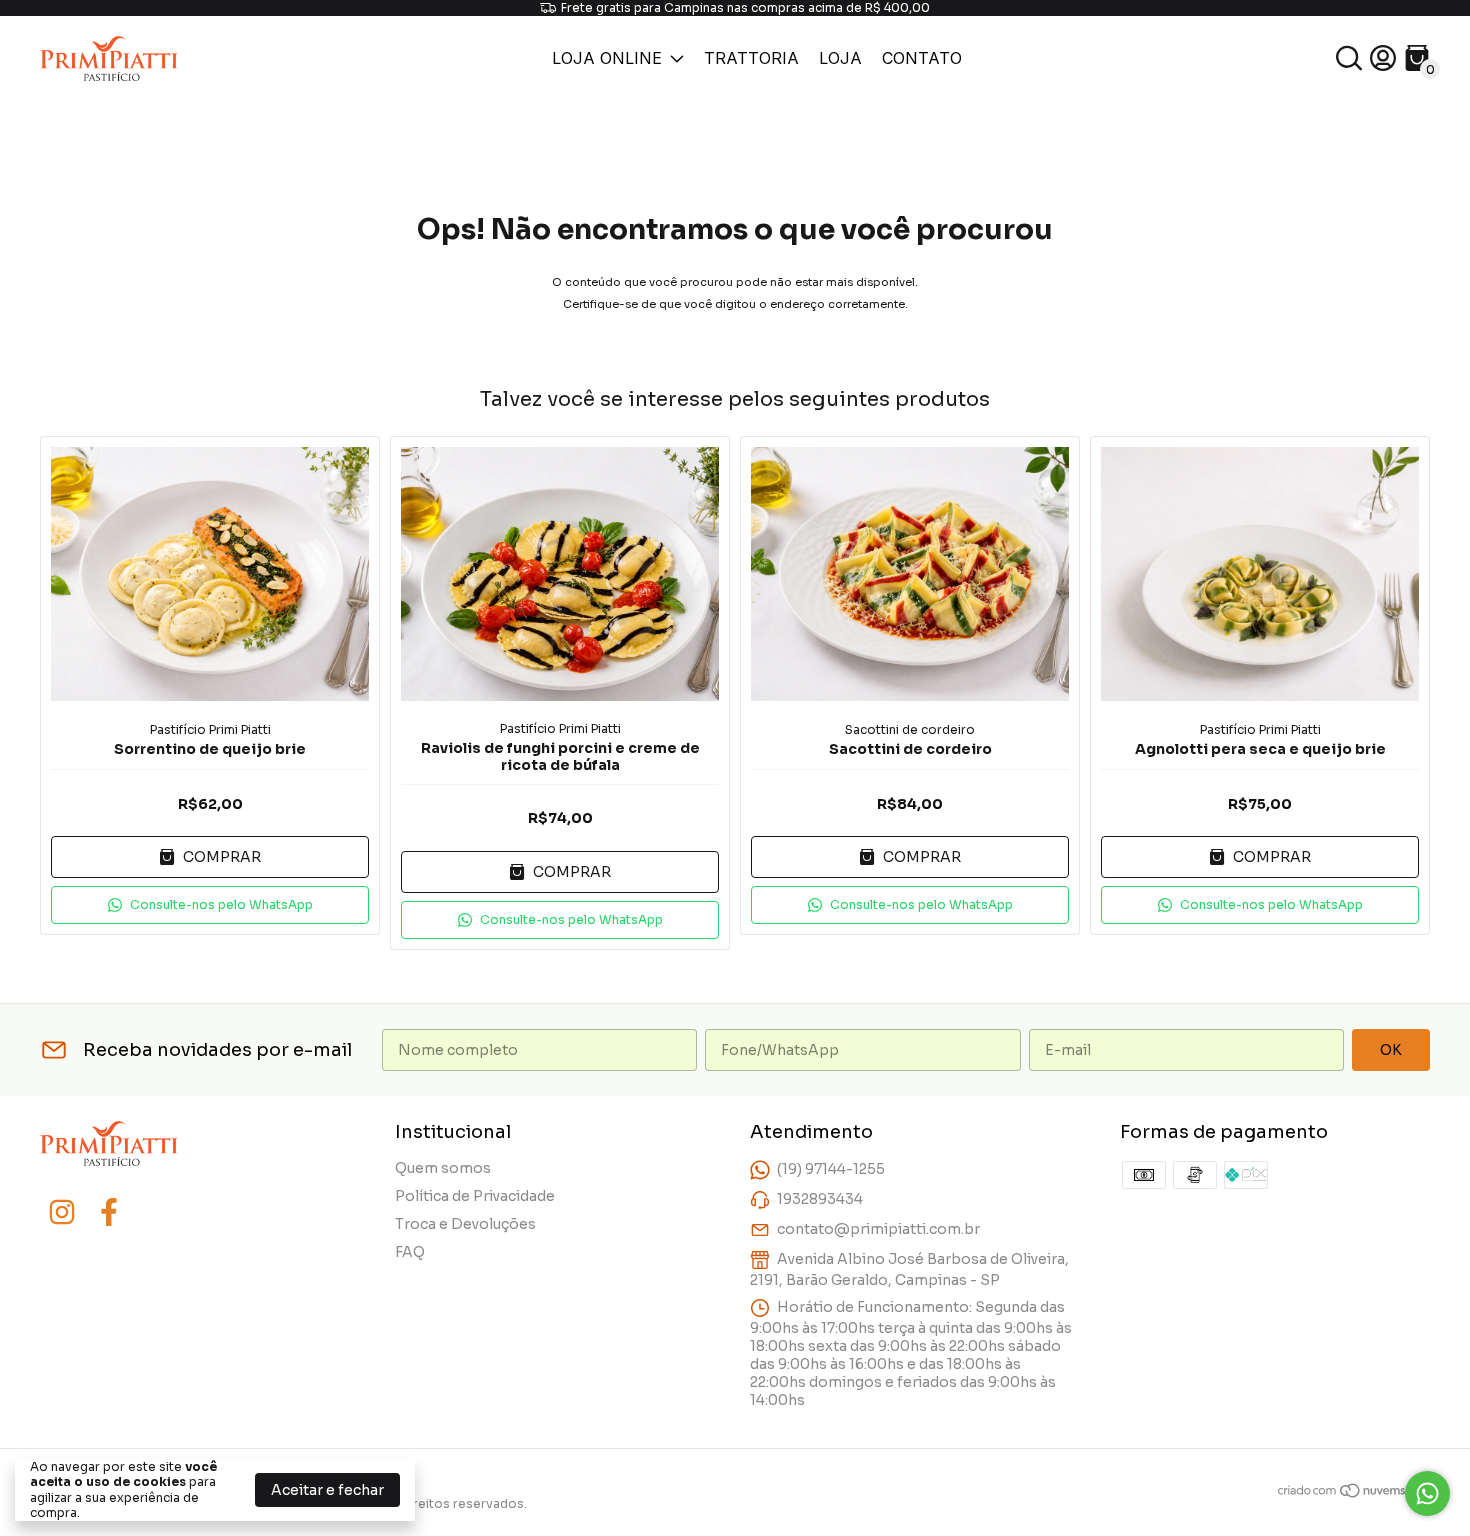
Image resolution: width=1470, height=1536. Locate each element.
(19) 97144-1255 (831, 1169)
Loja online (607, 58)
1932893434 (820, 1199)
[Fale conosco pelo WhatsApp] (1427, 1493)
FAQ (410, 1252)
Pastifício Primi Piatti (210, 729)
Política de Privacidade (475, 1196)
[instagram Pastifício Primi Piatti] (62, 1212)
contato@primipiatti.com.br (878, 1229)
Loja (840, 58)
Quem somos (443, 1168)
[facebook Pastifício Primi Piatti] (109, 1212)
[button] (210, 905)
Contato (922, 58)
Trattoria (751, 58)
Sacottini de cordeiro (910, 729)
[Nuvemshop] (1353, 1494)
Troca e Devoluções (465, 1224)
